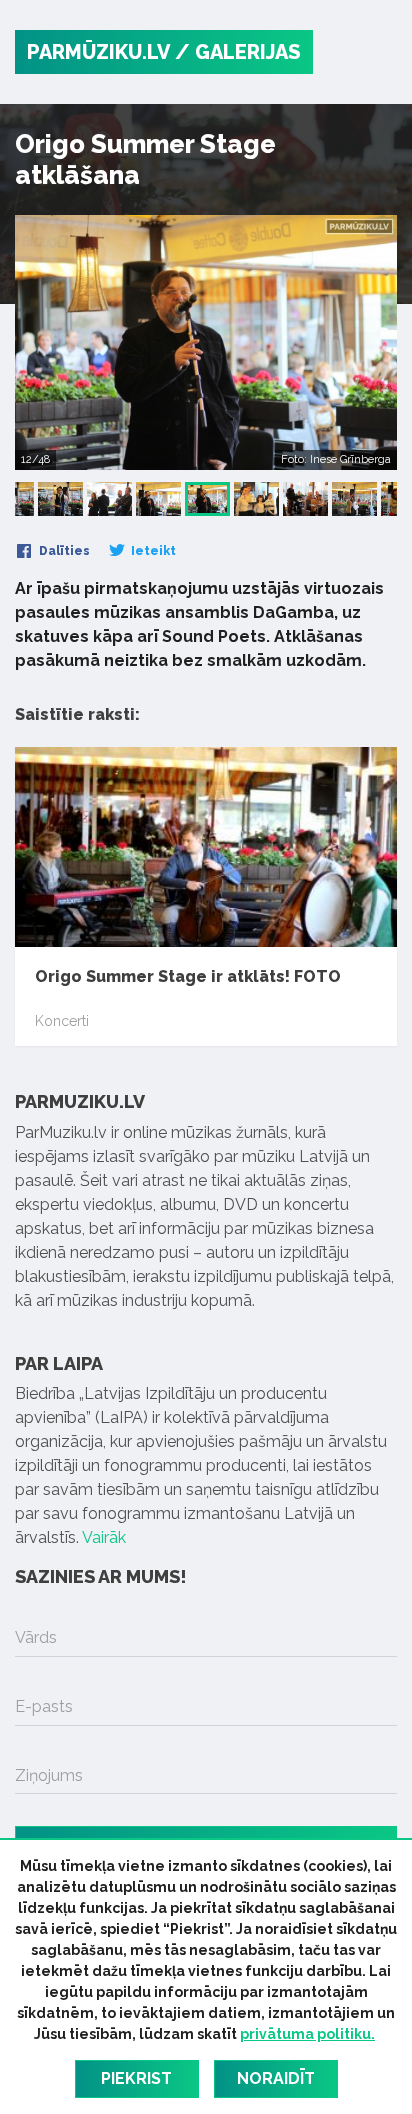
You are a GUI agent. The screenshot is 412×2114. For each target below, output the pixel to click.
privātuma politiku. (307, 2034)
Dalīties (63, 551)
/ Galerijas (238, 52)
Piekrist (136, 2078)
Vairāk (104, 1537)
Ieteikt (152, 551)
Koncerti (62, 1021)
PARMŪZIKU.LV (98, 52)
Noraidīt (276, 2078)
